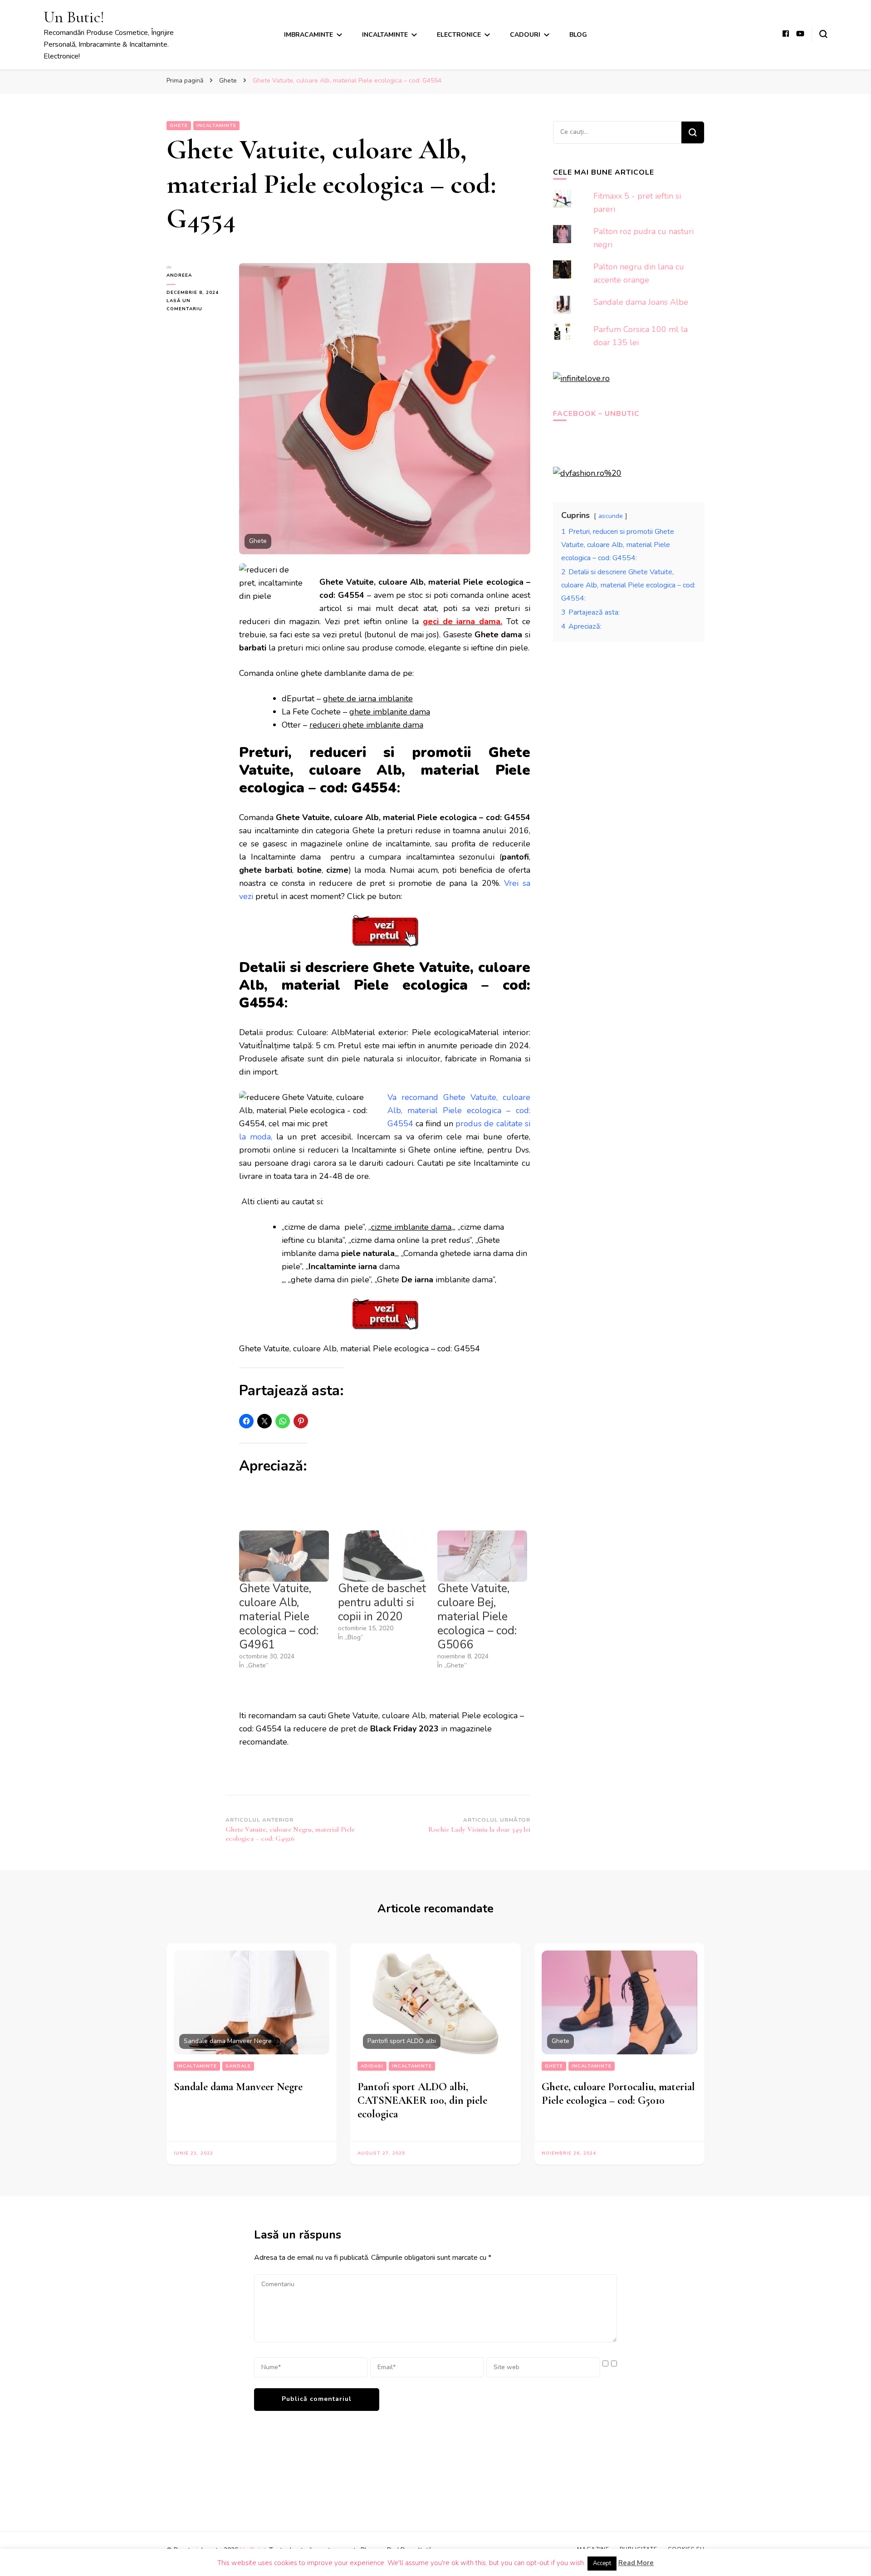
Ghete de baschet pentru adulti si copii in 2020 (382, 1603)
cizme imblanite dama (411, 1227)
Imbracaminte (308, 35)
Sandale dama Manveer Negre (238, 2087)
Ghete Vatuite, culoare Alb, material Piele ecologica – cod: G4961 (279, 1617)
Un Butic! (74, 17)
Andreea (179, 275)
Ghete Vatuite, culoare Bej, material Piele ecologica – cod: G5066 (477, 1617)
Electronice (459, 35)
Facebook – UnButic (596, 414)
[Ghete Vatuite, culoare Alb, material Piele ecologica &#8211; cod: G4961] (284, 1556)
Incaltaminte (385, 35)
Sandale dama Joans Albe (641, 302)
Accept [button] (602, 2563)
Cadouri (525, 35)
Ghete (179, 126)
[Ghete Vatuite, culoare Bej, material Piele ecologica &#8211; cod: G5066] (482, 1556)
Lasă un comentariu (196, 305)
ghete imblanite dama (390, 712)
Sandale (238, 2066)
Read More (636, 2563)
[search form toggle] (823, 34)
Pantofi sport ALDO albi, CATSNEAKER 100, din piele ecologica (422, 2100)
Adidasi (372, 2066)
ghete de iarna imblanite (368, 699)
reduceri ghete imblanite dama (366, 725)
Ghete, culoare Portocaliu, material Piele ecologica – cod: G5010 (618, 2094)
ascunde (611, 516)
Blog (578, 35)
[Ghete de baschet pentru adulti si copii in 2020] (383, 1556)
